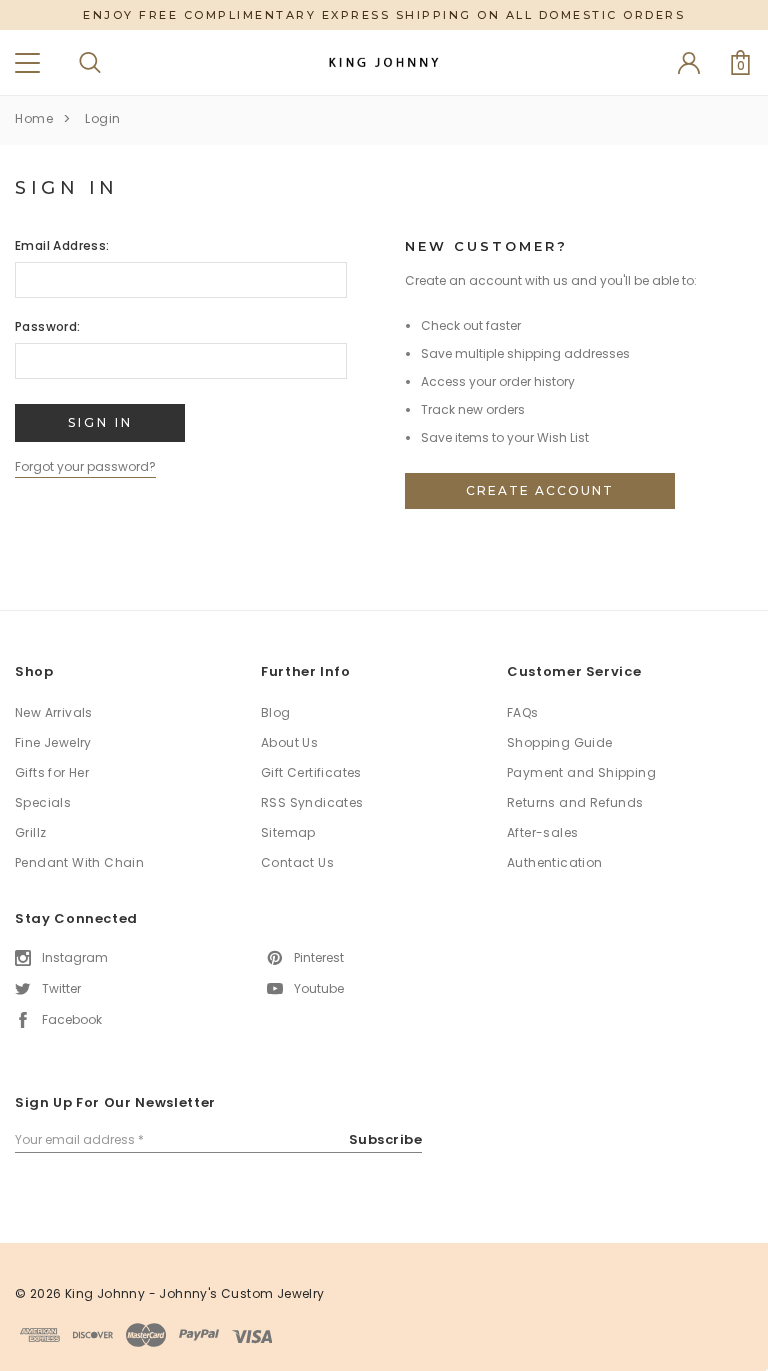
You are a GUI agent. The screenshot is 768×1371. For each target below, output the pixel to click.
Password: (48, 326)
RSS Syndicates (312, 802)
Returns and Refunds (575, 802)
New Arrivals (54, 712)
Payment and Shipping (581, 772)
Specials (43, 802)
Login (103, 118)
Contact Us (297, 862)
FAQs (523, 712)
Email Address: (62, 245)
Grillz (30, 832)
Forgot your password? (85, 466)
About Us (289, 742)
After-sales (542, 832)
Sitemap (288, 832)
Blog (276, 712)
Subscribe (386, 1139)
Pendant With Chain (79, 862)
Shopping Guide (560, 742)
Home (34, 118)
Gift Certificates (311, 772)
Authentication (555, 862)
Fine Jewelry (53, 742)
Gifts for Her (52, 772)
